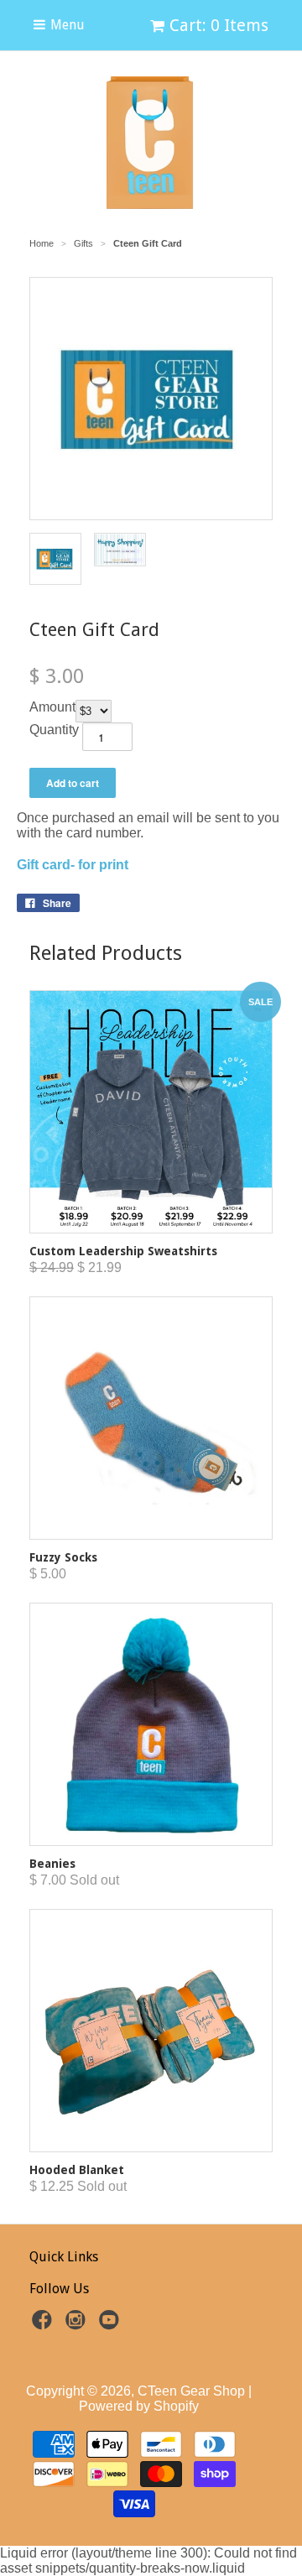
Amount (52, 707)
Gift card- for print (74, 865)
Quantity (54, 730)
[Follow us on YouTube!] (112, 2325)
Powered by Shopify (139, 2406)
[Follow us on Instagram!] (78, 2325)
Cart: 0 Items (219, 25)
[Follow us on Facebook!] (44, 2325)
